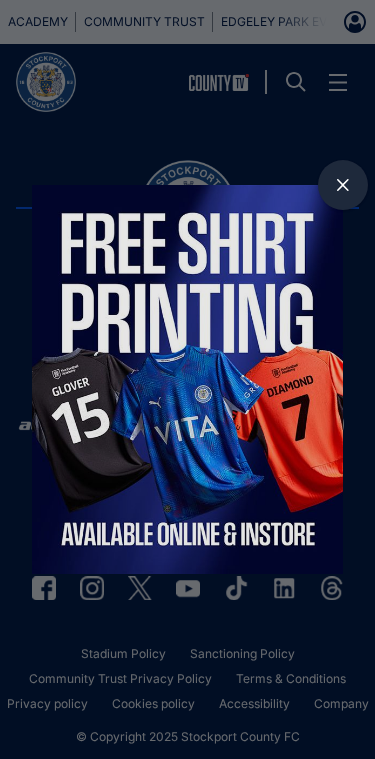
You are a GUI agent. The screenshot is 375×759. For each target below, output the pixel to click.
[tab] (343, 185)
